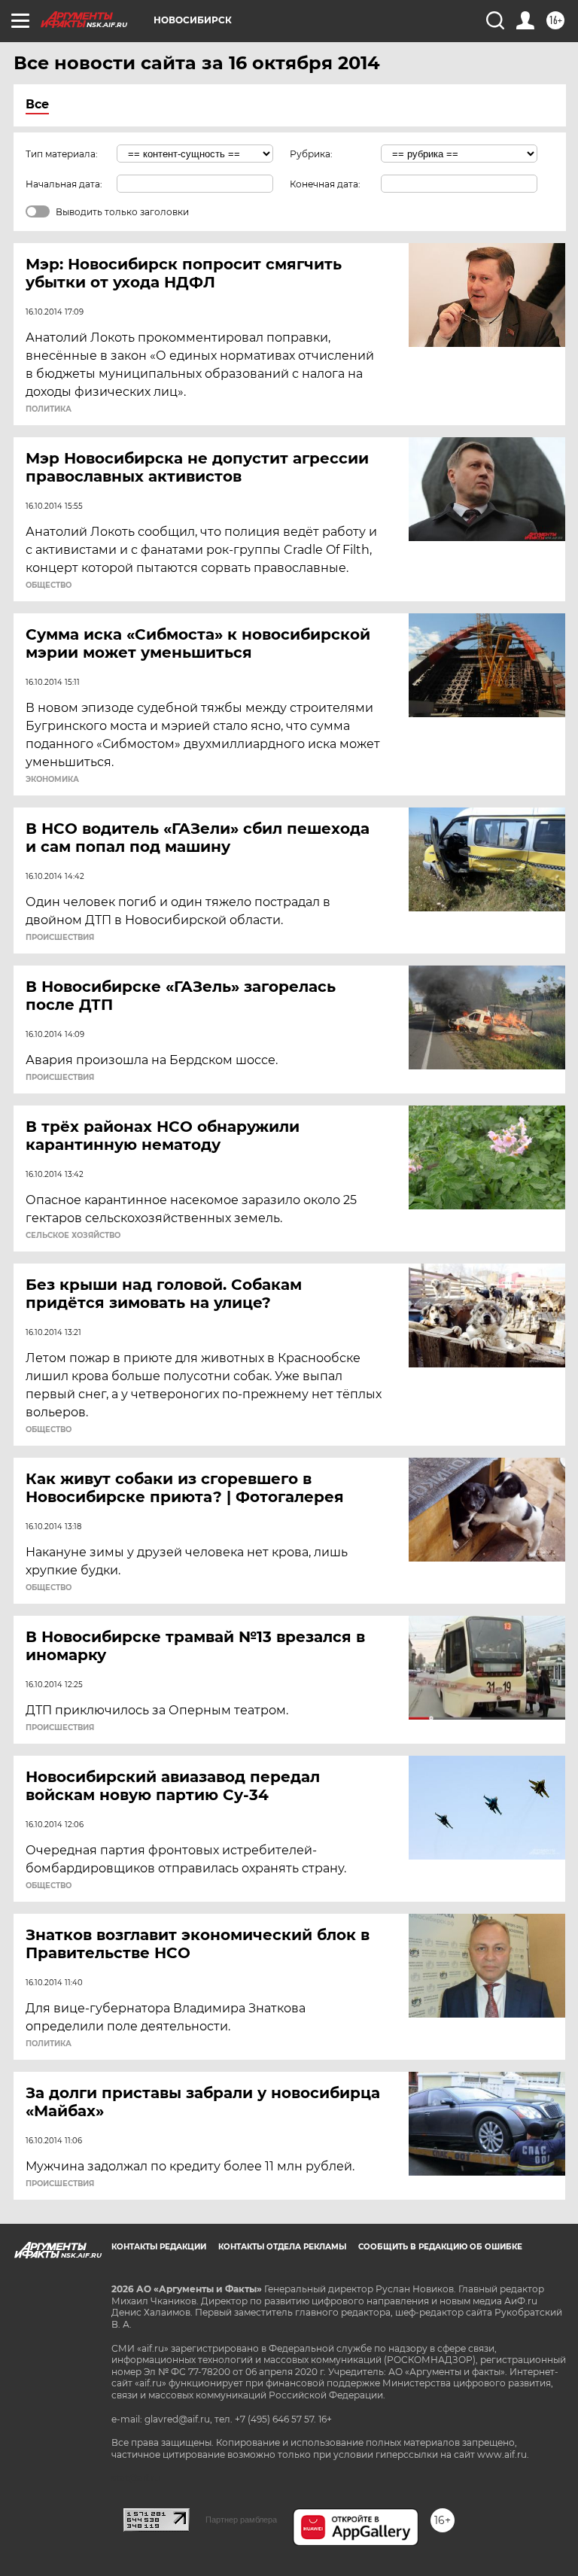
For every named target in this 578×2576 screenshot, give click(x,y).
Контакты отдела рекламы (282, 2247)
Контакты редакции (159, 2247)
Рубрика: (311, 154)
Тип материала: (62, 154)
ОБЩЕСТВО (49, 585)
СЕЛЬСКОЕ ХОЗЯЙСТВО (73, 1236)
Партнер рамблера (241, 2520)
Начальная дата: (64, 184)
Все (37, 104)
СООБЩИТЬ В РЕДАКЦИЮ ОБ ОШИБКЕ (440, 2247)
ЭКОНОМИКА (52, 780)
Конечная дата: (325, 184)
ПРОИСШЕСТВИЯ (60, 938)
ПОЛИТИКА (49, 409)
